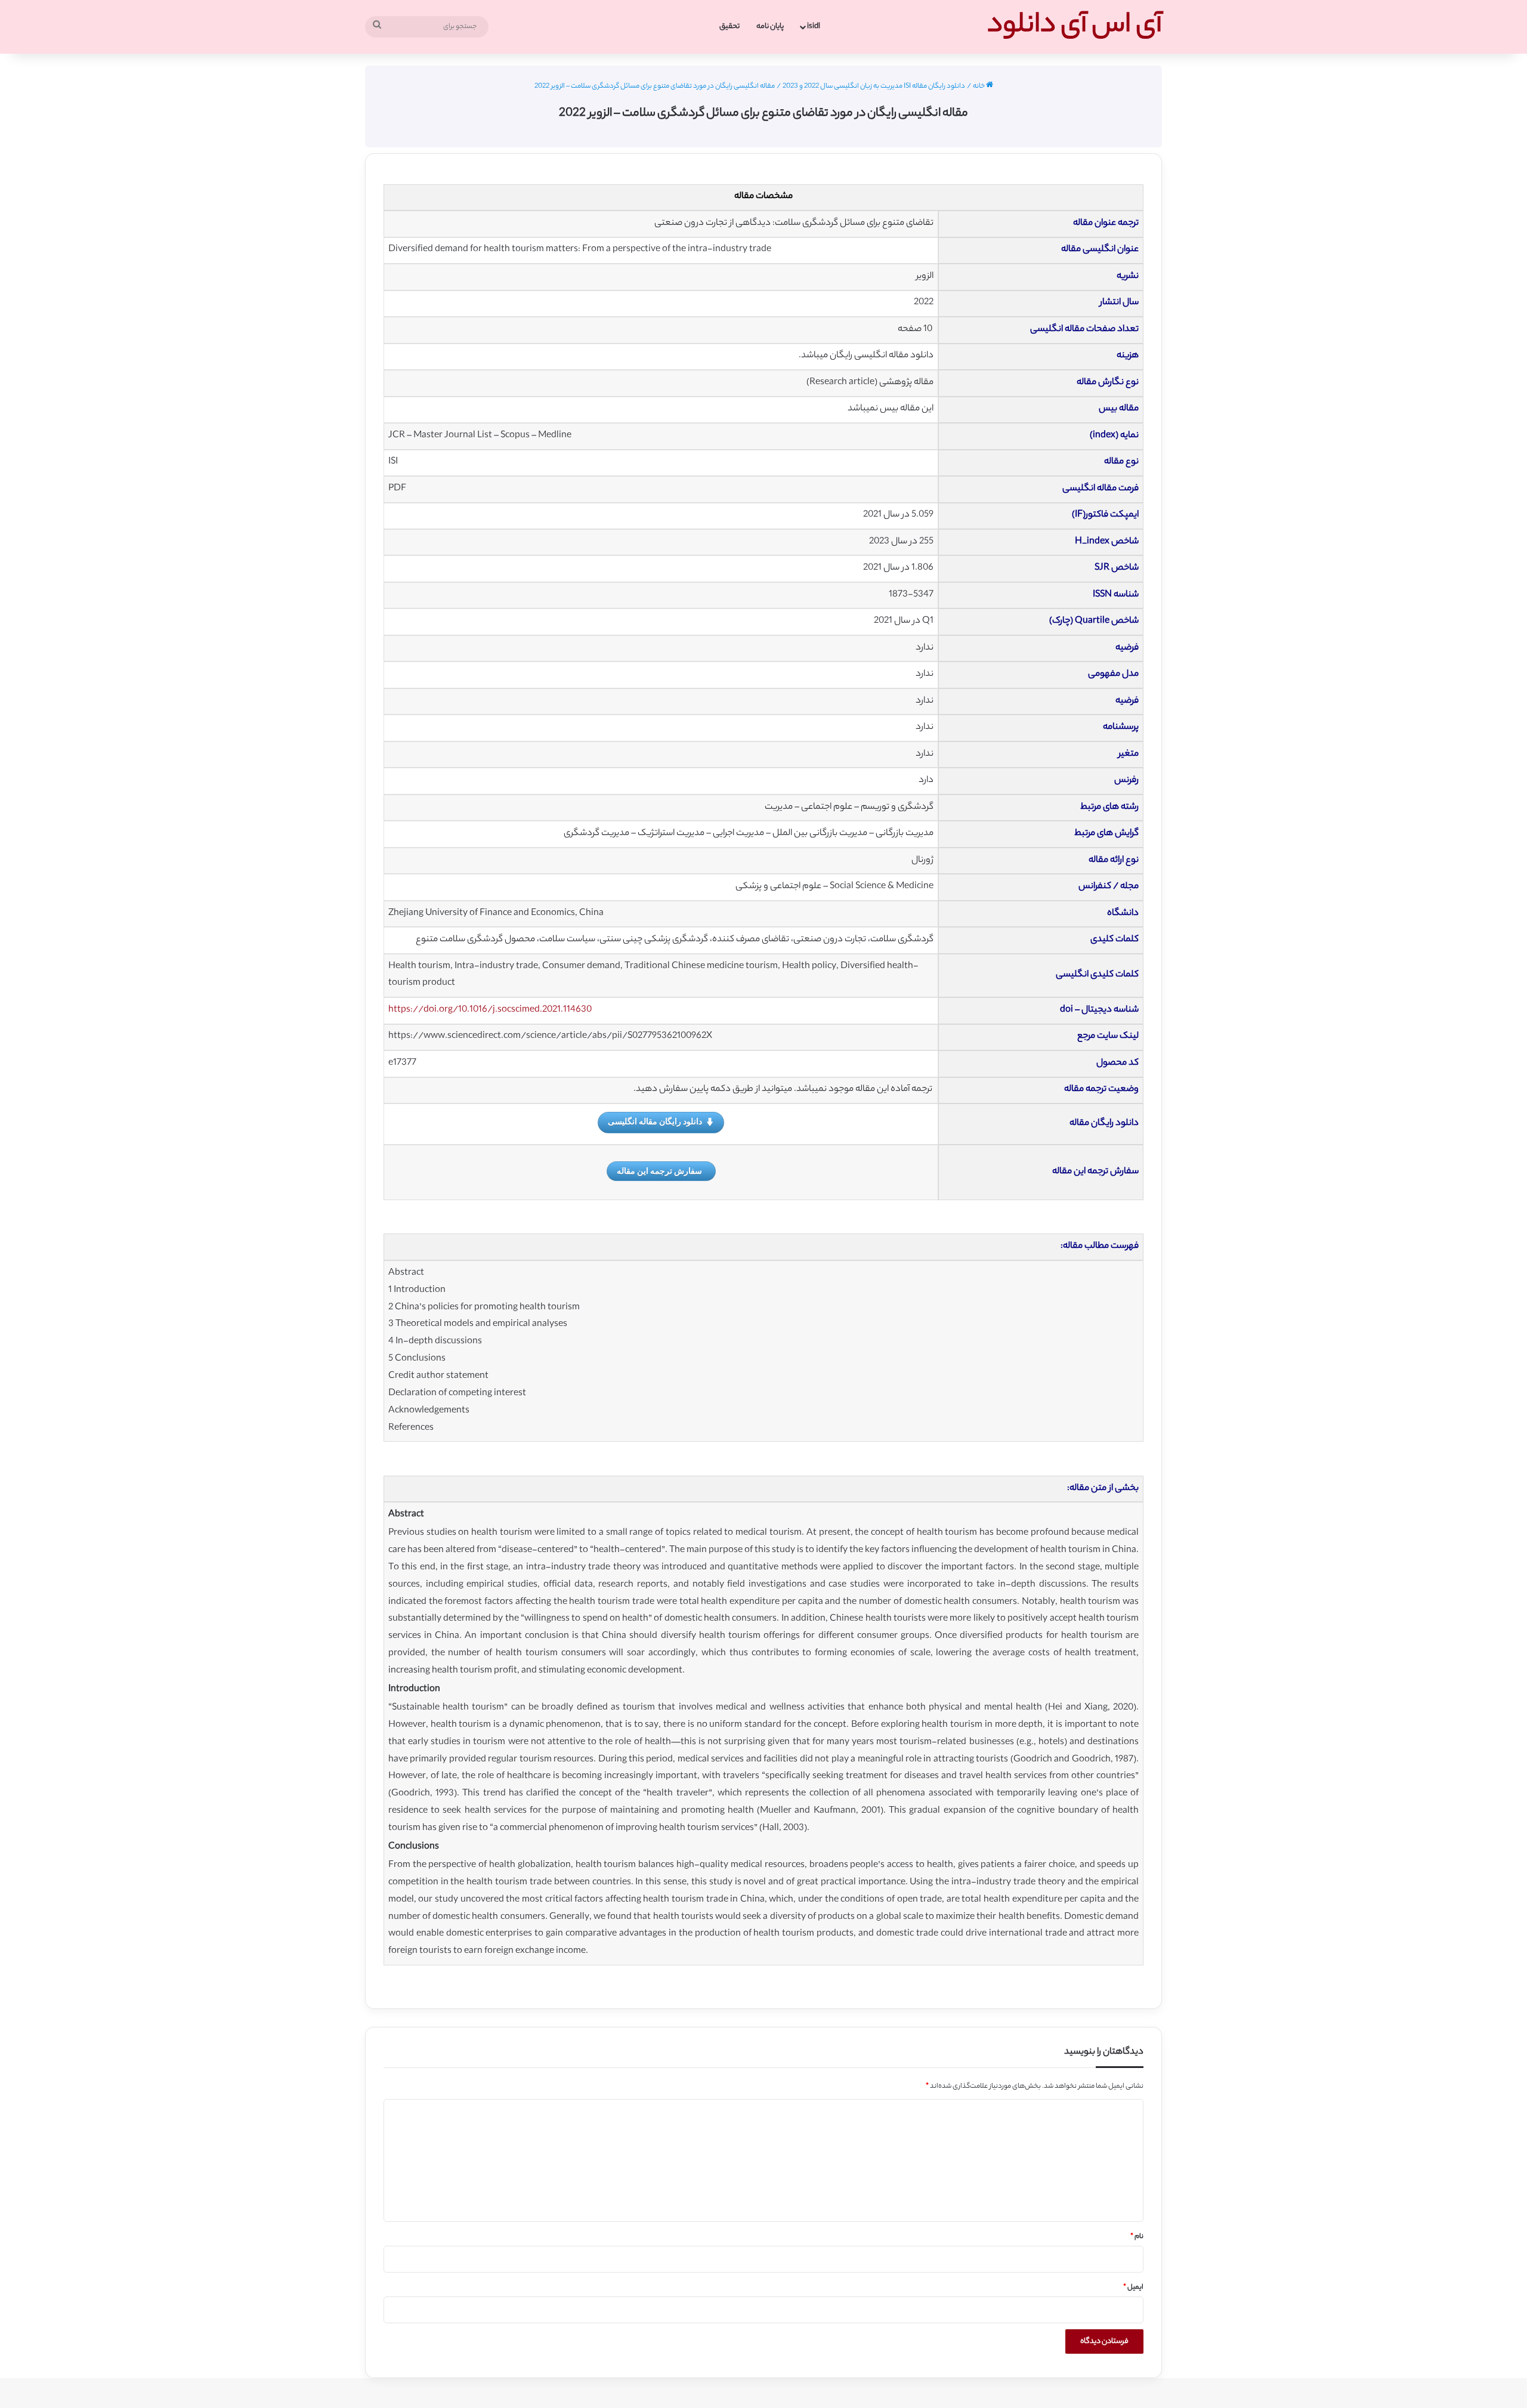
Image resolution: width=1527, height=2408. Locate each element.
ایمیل (1133, 2288)
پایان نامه (770, 27)
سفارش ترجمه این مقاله (659, 1171)
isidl (814, 27)
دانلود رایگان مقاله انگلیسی (655, 1121)
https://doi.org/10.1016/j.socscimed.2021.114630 (490, 1010)
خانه (979, 86)
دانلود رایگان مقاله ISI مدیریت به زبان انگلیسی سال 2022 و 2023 (874, 86)
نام (1137, 2237)
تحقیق (730, 27)
